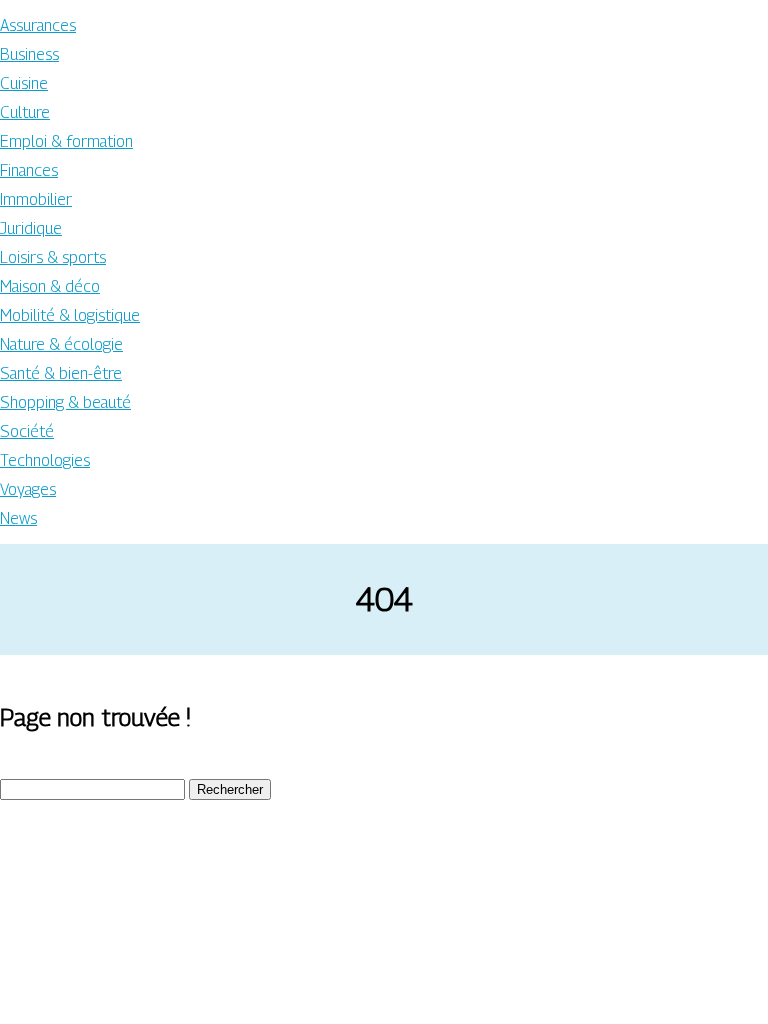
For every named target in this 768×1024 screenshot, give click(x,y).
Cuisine (24, 83)
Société (27, 431)
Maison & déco (50, 286)
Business (29, 54)
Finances (29, 170)
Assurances (38, 25)
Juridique (31, 228)
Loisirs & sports (53, 257)
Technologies (45, 460)
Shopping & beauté (65, 402)
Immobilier (36, 199)
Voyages (28, 489)
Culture (25, 112)
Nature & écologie (61, 344)
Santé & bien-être (61, 373)
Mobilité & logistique (70, 315)
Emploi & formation (66, 141)
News (18, 518)
